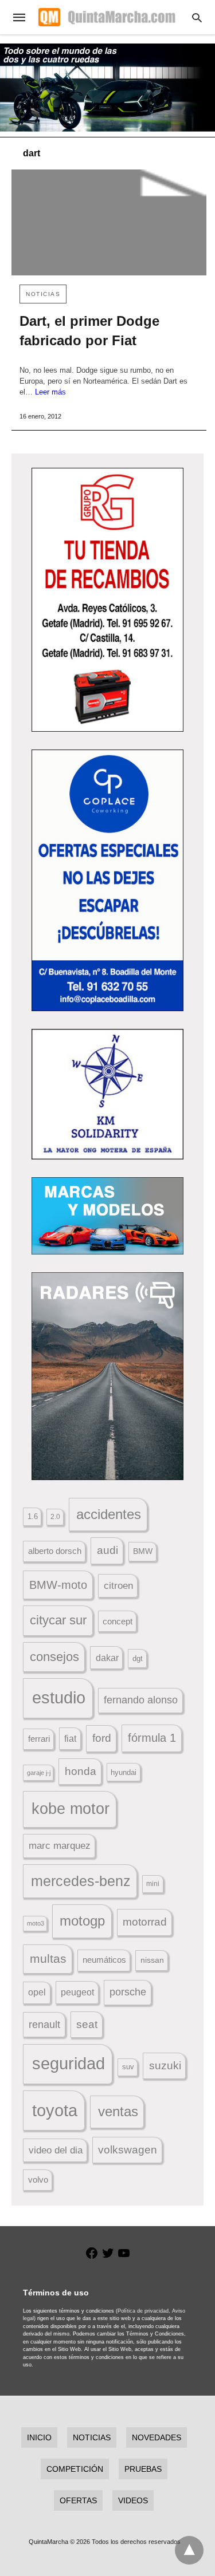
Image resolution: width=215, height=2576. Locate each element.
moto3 (36, 1923)
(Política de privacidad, (143, 2311)
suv (128, 2067)
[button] (107, 600)
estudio (59, 1698)
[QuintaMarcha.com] (107, 17)
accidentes (109, 1514)
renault (44, 2025)
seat (87, 2024)
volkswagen (128, 2150)
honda (81, 1771)
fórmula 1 (152, 1738)
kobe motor (71, 1809)
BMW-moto (58, 1585)
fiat (70, 1739)
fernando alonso (141, 1700)
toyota (55, 2110)
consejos (54, 1657)
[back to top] (189, 2550)
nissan (152, 1960)
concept (118, 1622)
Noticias (43, 294)
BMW (143, 1551)
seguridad (69, 2064)
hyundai (124, 1772)
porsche (128, 1992)
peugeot (77, 1992)
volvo (38, 2180)
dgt (138, 1658)
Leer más (50, 392)
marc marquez (60, 1846)
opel (37, 1992)
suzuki (165, 2066)
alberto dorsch (55, 1551)
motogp (82, 1921)
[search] (197, 17)
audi (107, 1550)
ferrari (39, 1739)
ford (102, 1738)
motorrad (145, 1922)
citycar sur (58, 1620)
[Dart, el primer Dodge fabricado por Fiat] (109, 222)
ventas (118, 2112)
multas (48, 1958)
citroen (118, 1586)
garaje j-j (39, 1773)
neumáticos (104, 1960)
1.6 (33, 1516)
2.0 (55, 1516)
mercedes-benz (81, 1881)
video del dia (56, 2150)
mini (153, 1884)
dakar (107, 1658)
